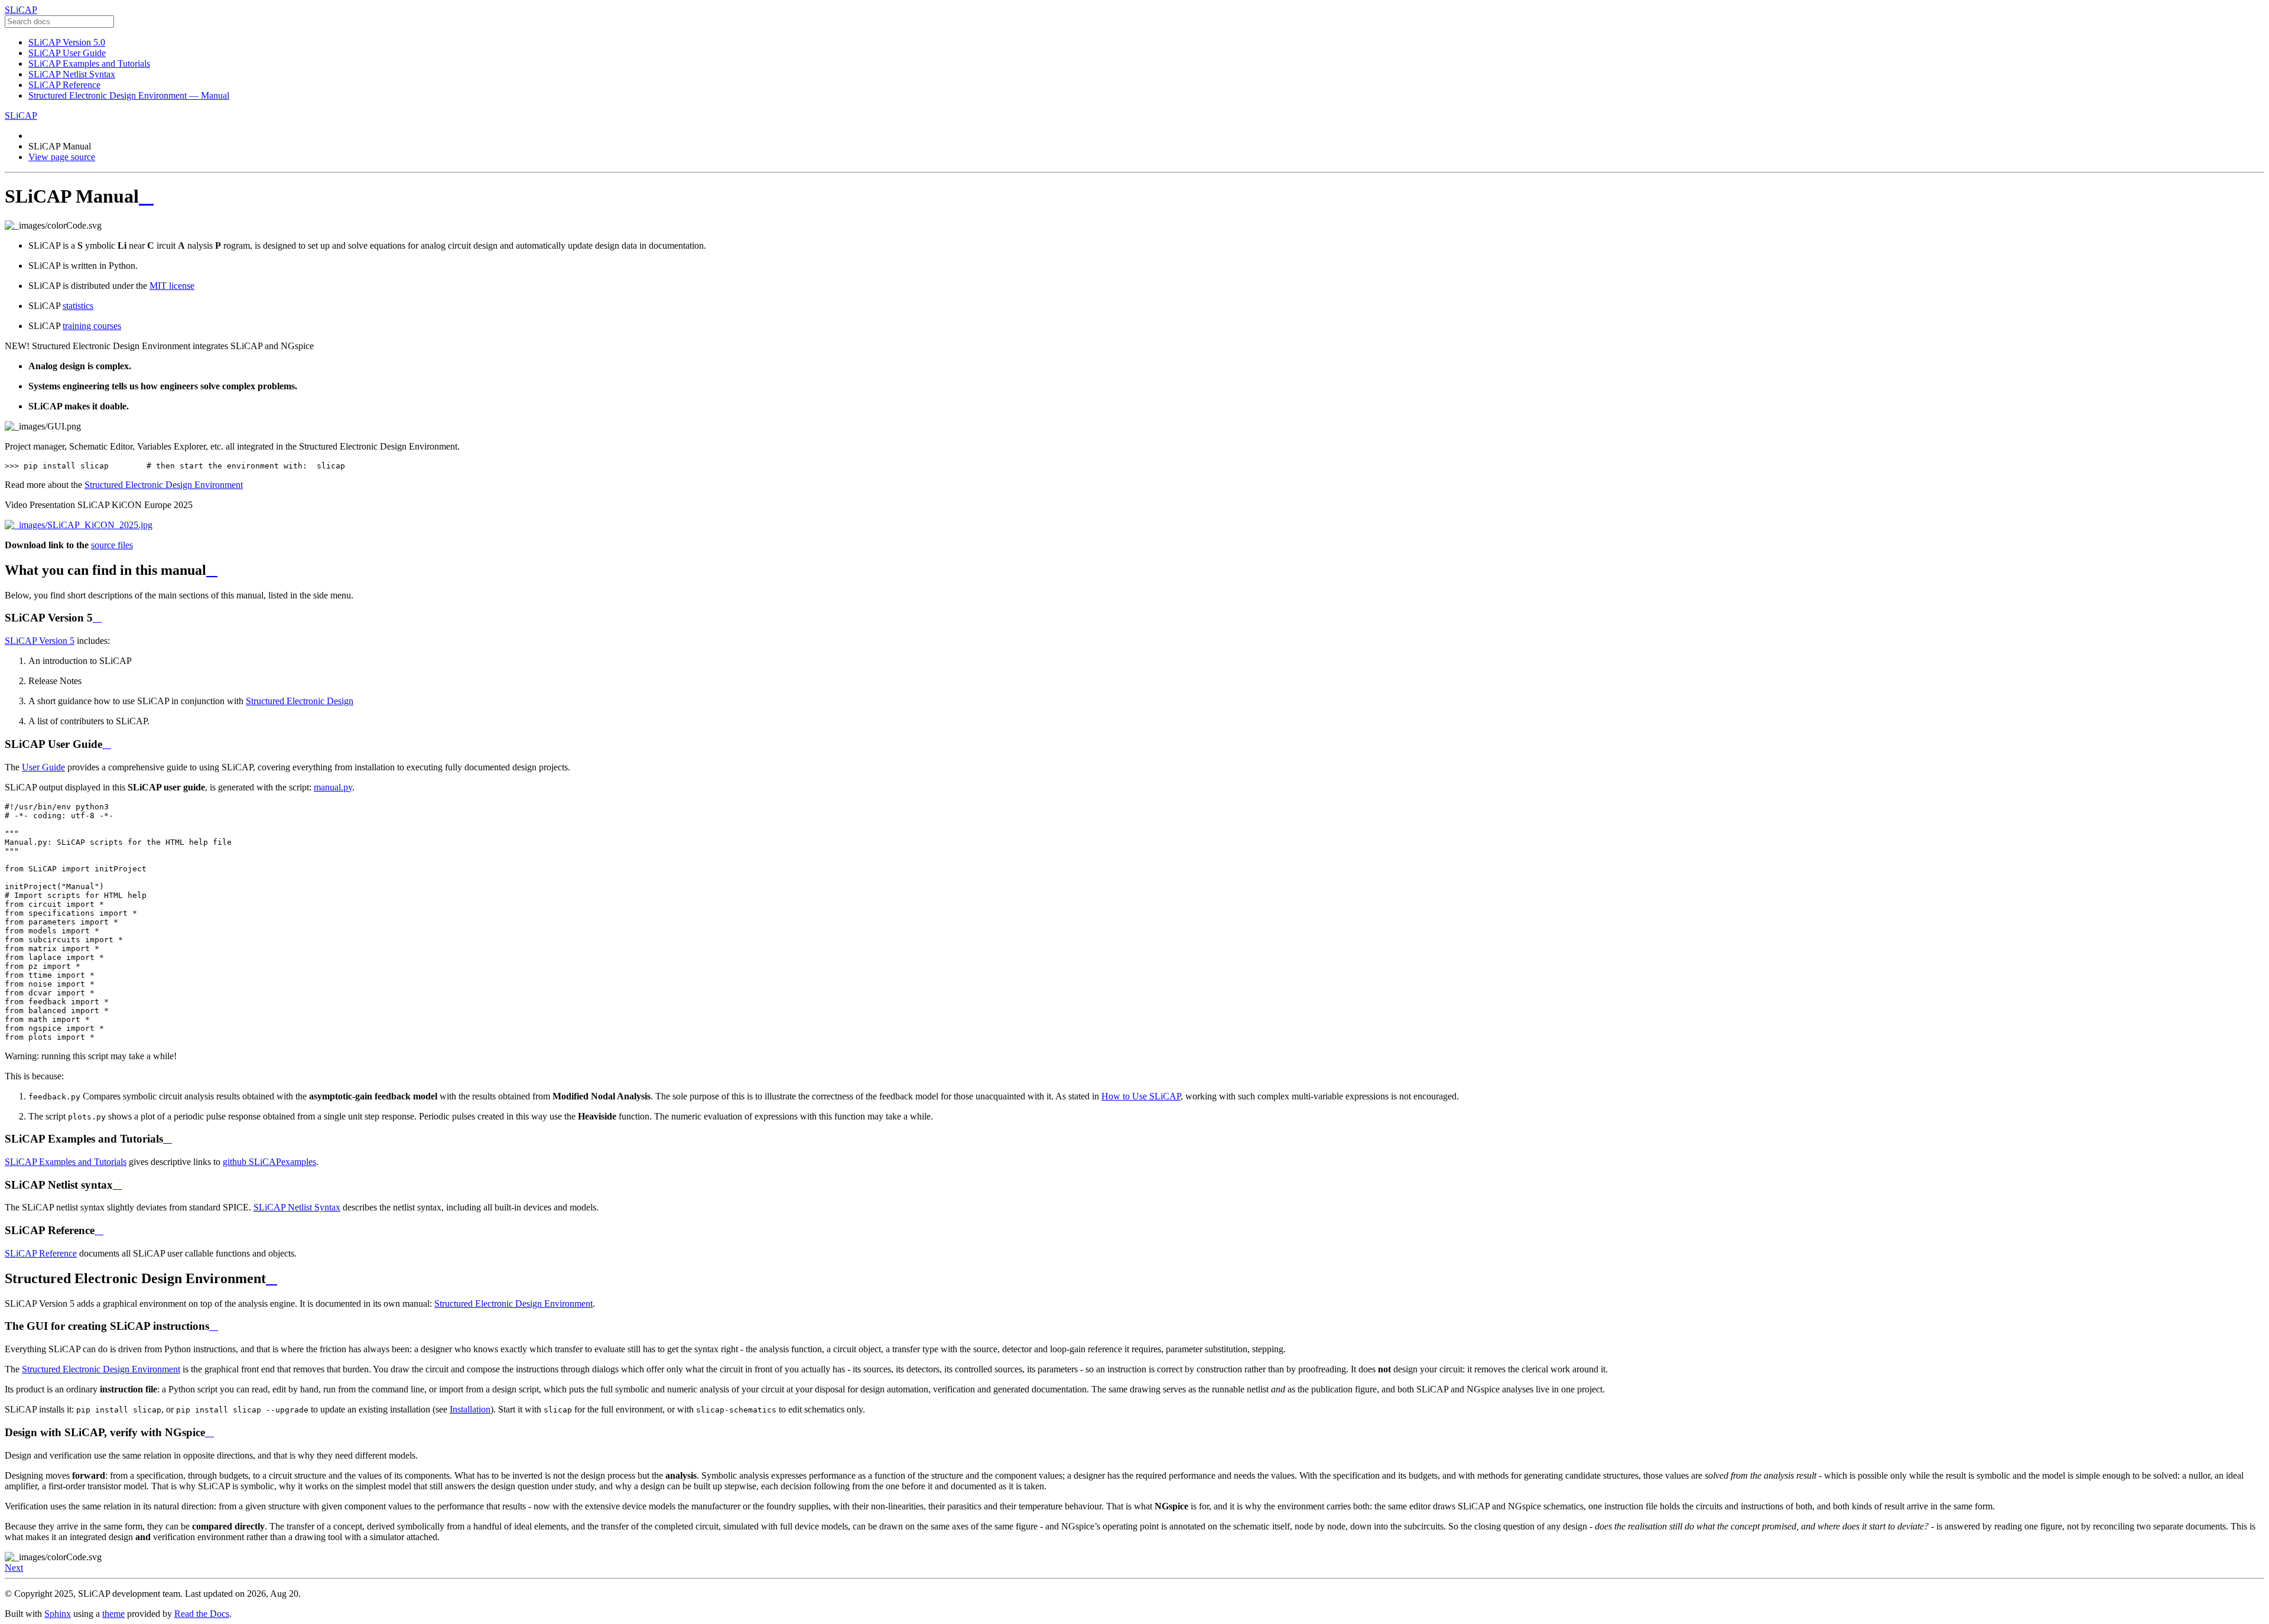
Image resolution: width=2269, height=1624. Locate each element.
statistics (78, 306)
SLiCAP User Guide (67, 53)
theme (113, 1614)
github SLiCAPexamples (269, 1162)
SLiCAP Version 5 (40, 641)
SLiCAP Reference (64, 85)
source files (112, 545)
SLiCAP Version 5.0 (67, 42)
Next (14, 1568)
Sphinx (58, 1614)
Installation (470, 1409)
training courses (92, 326)
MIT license (172, 286)
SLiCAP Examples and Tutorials (89, 64)
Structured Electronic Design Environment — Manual (129, 95)
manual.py (333, 787)
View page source (62, 157)
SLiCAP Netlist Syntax (72, 74)
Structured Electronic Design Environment (164, 485)
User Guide (43, 767)
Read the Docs (202, 1614)
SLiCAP (21, 10)
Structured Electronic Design (300, 701)
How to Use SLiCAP (1141, 1096)
